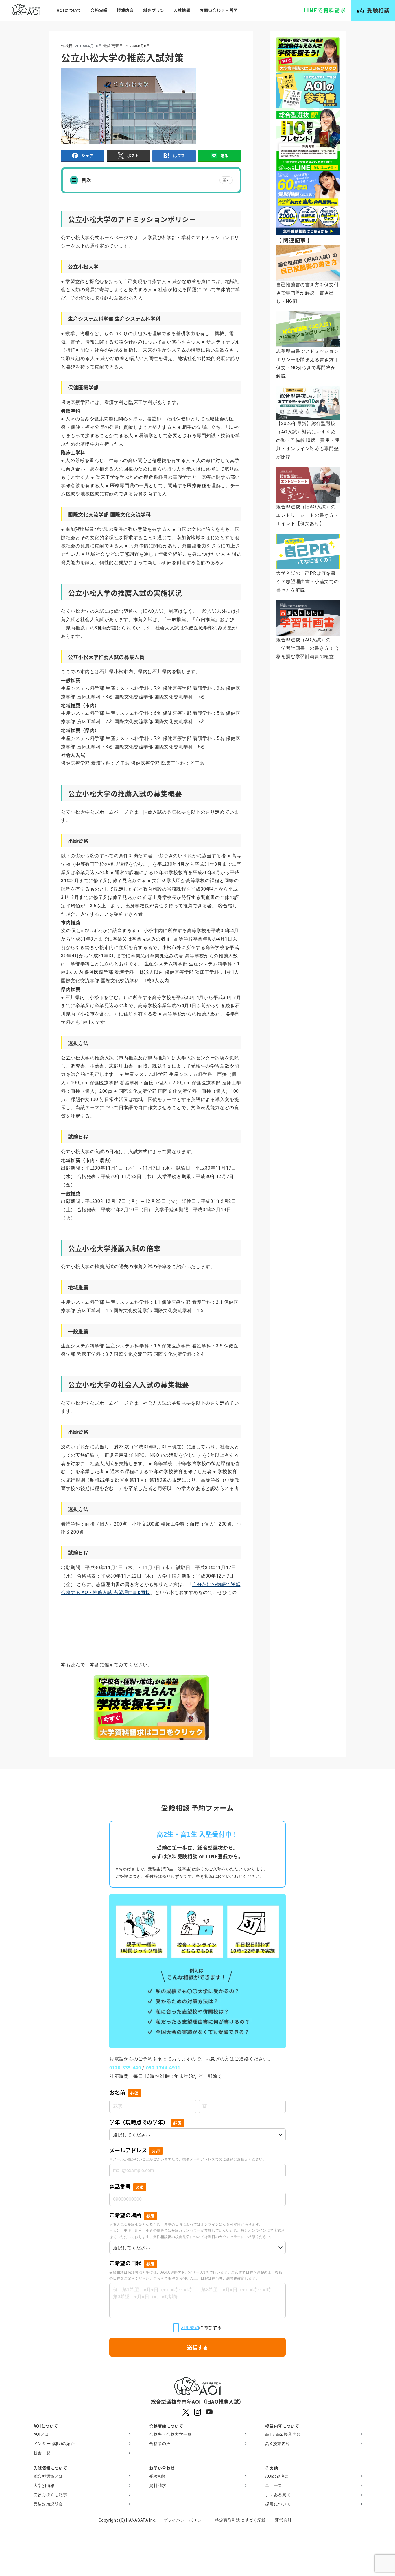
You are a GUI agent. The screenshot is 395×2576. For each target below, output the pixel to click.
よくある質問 (278, 2495)
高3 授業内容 (277, 2444)
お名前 (124, 2092)
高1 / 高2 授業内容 (283, 2434)
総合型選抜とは (48, 2476)
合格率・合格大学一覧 (170, 2434)
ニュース (274, 2485)
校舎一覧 (42, 2453)
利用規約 (190, 2327)
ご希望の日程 (132, 2263)
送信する (197, 2347)
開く (226, 180)
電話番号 (127, 2186)
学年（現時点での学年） (145, 2122)
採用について (278, 2504)
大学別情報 (44, 2485)
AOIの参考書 (277, 2476)
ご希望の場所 (132, 2215)
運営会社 (284, 2520)
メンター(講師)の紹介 (54, 2444)
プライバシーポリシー (184, 2520)
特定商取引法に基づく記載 (240, 2520)
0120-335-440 (125, 2067)
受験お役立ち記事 (50, 2495)
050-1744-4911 (163, 2067)
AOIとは (41, 2434)
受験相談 (158, 2476)
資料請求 (158, 2485)
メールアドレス (135, 2150)
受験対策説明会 (48, 2504)
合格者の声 (160, 2444)
